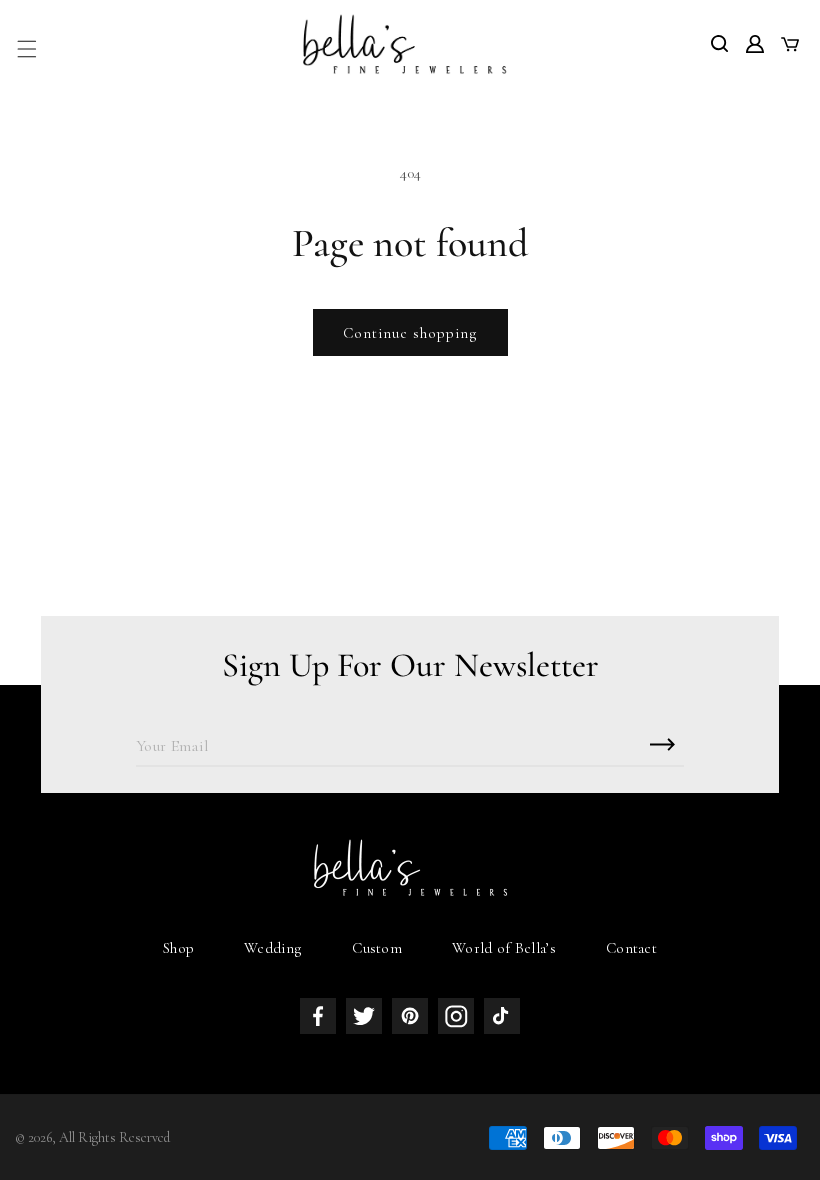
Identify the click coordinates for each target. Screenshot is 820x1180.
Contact (631, 948)
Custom (377, 948)
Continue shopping (410, 333)
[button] (27, 49)
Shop (178, 948)
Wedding (273, 948)
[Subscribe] (662, 744)
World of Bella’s (504, 948)
